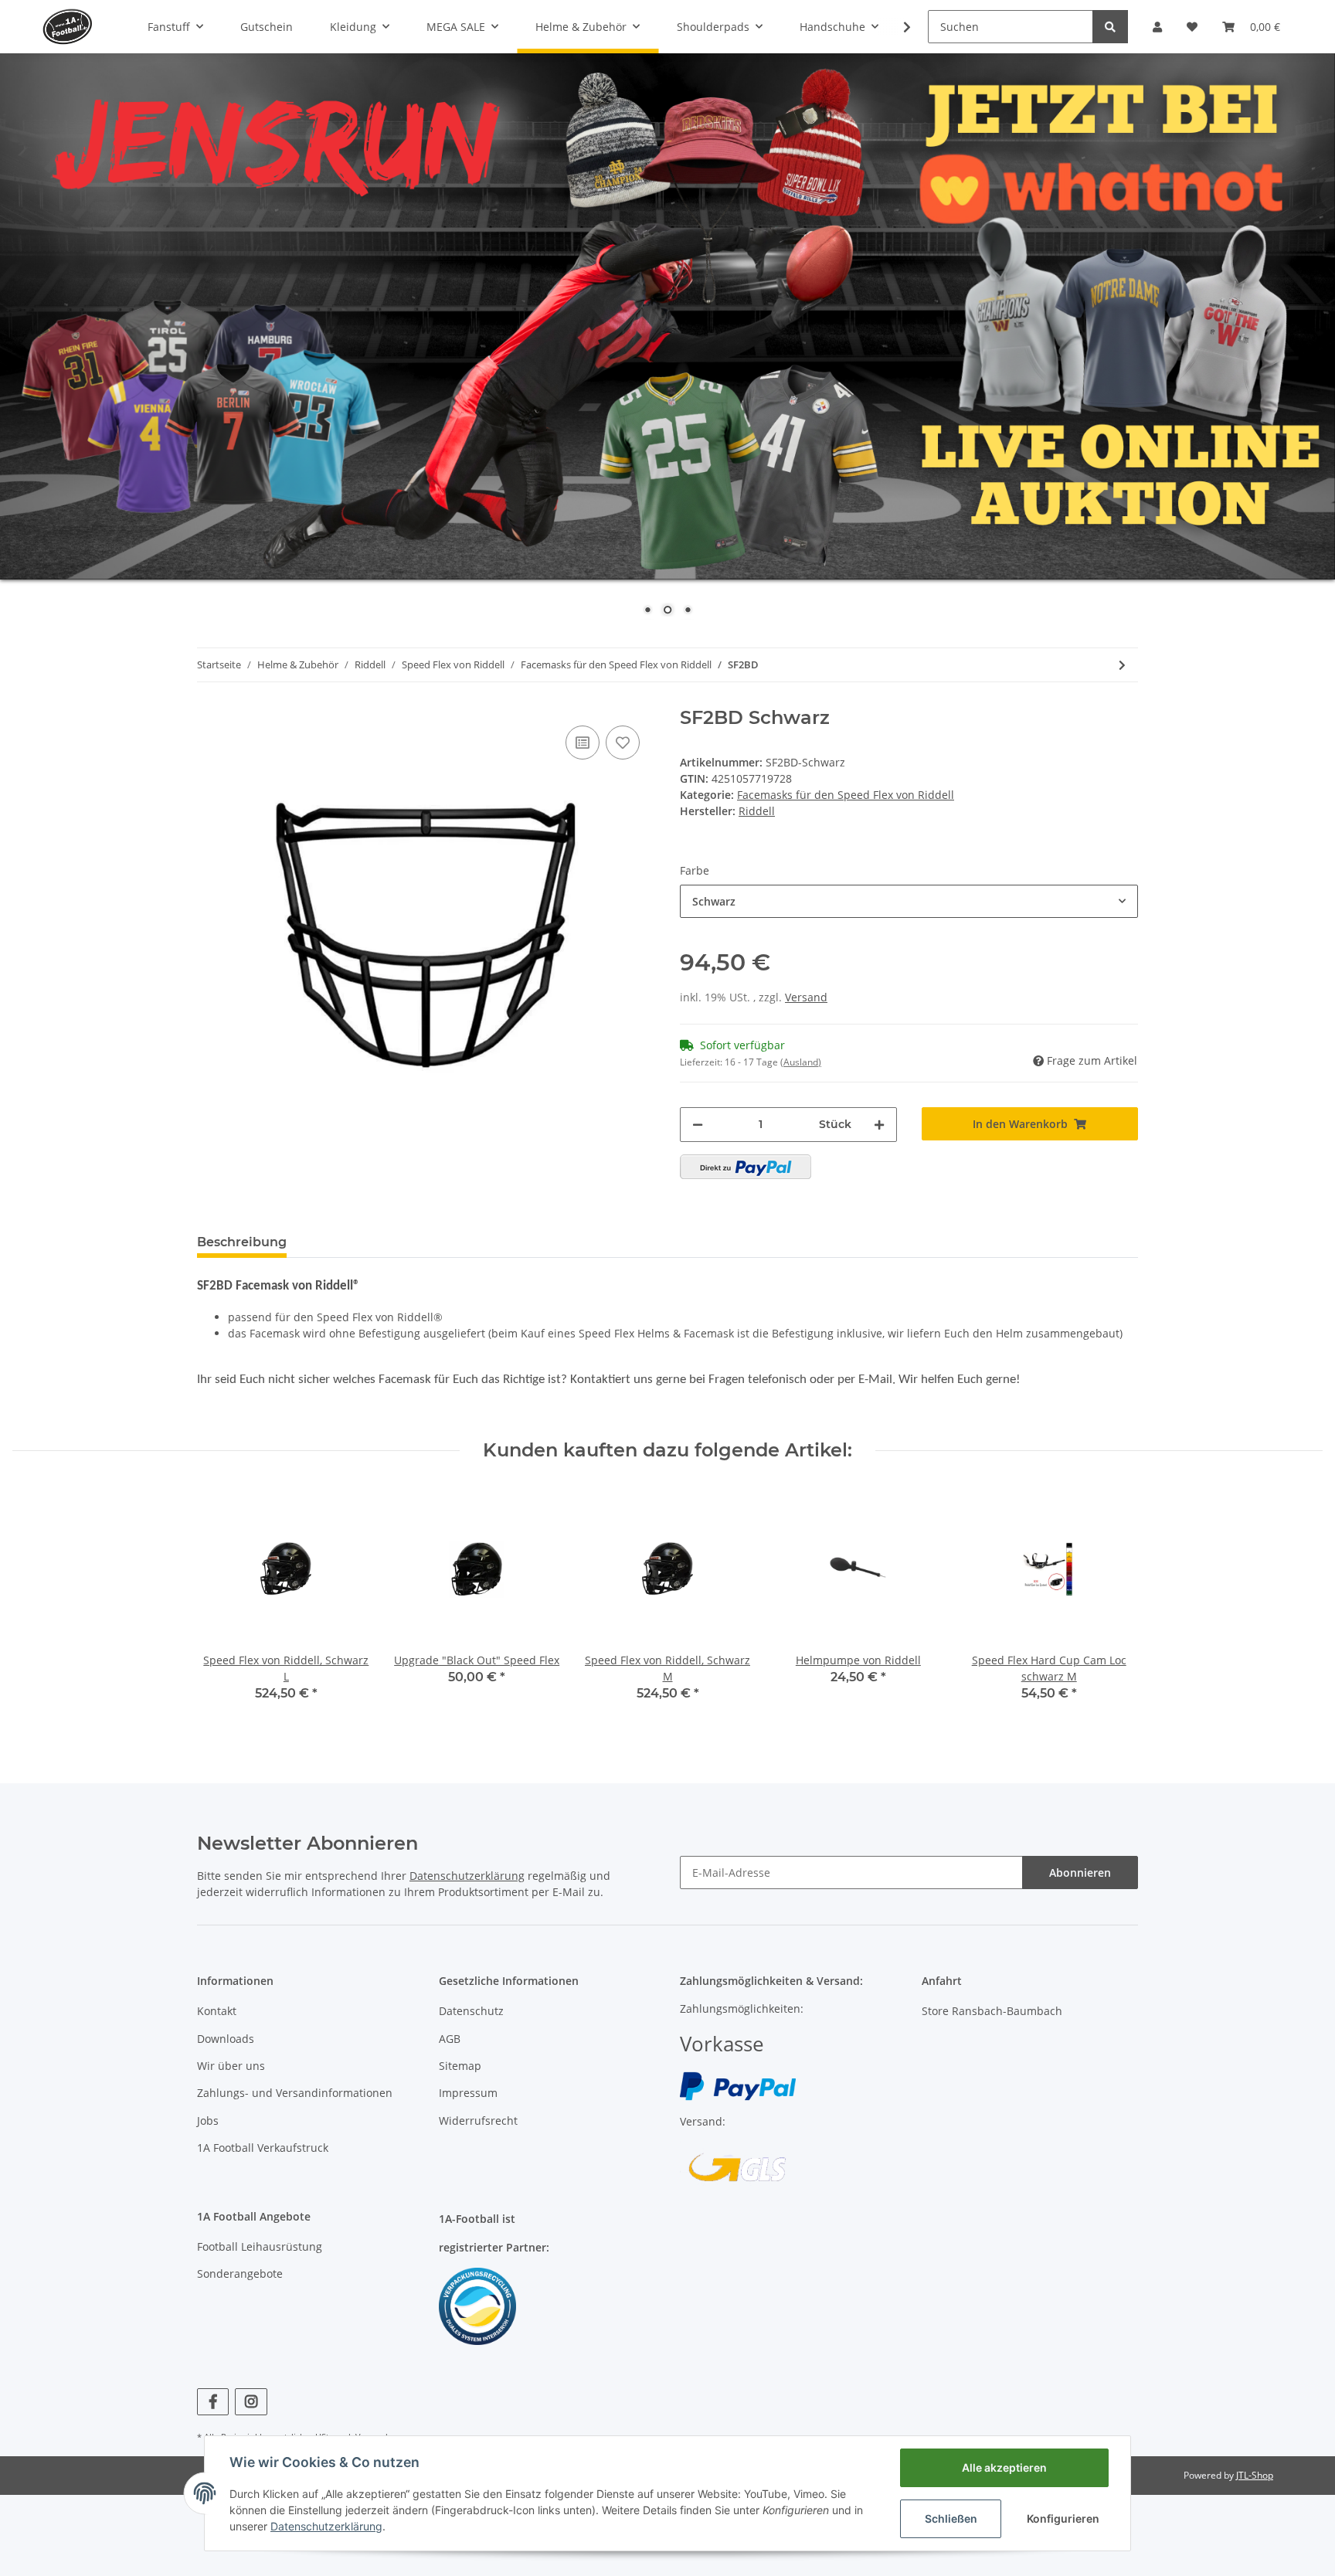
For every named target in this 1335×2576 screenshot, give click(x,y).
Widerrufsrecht (478, 2121)
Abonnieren (1080, 1873)
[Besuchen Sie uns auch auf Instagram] (251, 2402)
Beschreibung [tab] (242, 1242)
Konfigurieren (1063, 2518)
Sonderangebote (240, 2274)
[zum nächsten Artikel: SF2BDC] (1122, 665)
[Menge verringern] (698, 1125)
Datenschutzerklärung (467, 1876)
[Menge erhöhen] (879, 1125)
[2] (746, 1167)
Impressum (468, 2093)
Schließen (951, 2518)
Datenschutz (471, 2011)
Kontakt (217, 2011)
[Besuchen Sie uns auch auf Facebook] (213, 2402)
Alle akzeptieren (1004, 2467)
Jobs (208, 2121)
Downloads (226, 2039)
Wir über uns (231, 2066)
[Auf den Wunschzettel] (623, 743)
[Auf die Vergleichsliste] (583, 743)
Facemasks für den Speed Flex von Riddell (846, 795)
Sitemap (460, 2066)
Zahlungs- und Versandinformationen (295, 2093)
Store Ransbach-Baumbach (992, 2011)
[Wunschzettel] (1192, 27)
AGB (450, 2039)
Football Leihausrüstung (260, 2246)
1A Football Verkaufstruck (263, 2148)
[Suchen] (1110, 27)
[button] (1157, 27)
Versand (806, 997)
